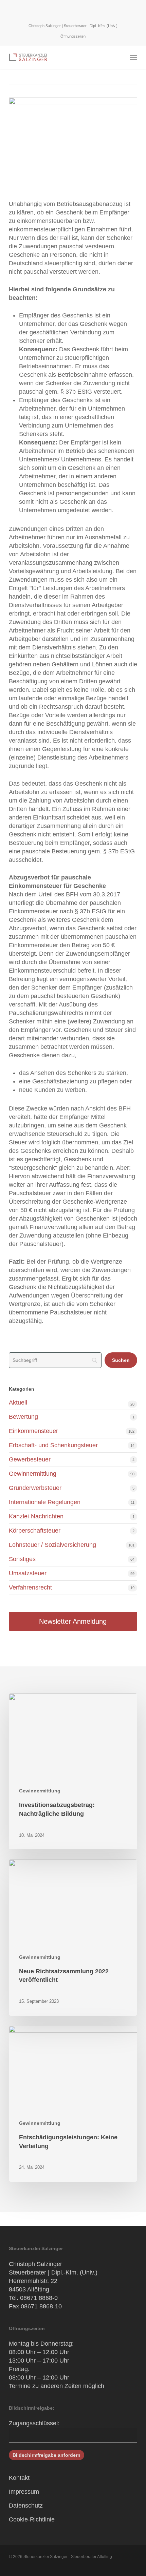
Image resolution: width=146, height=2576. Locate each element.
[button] (133, 57)
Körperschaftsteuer (35, 1531)
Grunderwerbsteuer (35, 1488)
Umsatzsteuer (28, 1573)
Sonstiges (22, 1559)
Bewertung (23, 1417)
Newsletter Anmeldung (73, 1621)
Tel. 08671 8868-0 (33, 2298)
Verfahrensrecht (30, 1587)
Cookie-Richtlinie (32, 2519)
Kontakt (19, 2478)
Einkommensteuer (33, 1431)
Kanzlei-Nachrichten (36, 1516)
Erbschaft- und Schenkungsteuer (53, 1445)
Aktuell (18, 1403)
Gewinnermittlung (33, 1474)
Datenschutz (26, 2506)
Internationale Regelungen (45, 1502)
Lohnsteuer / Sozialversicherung (52, 1545)
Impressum (24, 2492)
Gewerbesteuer (30, 1459)
